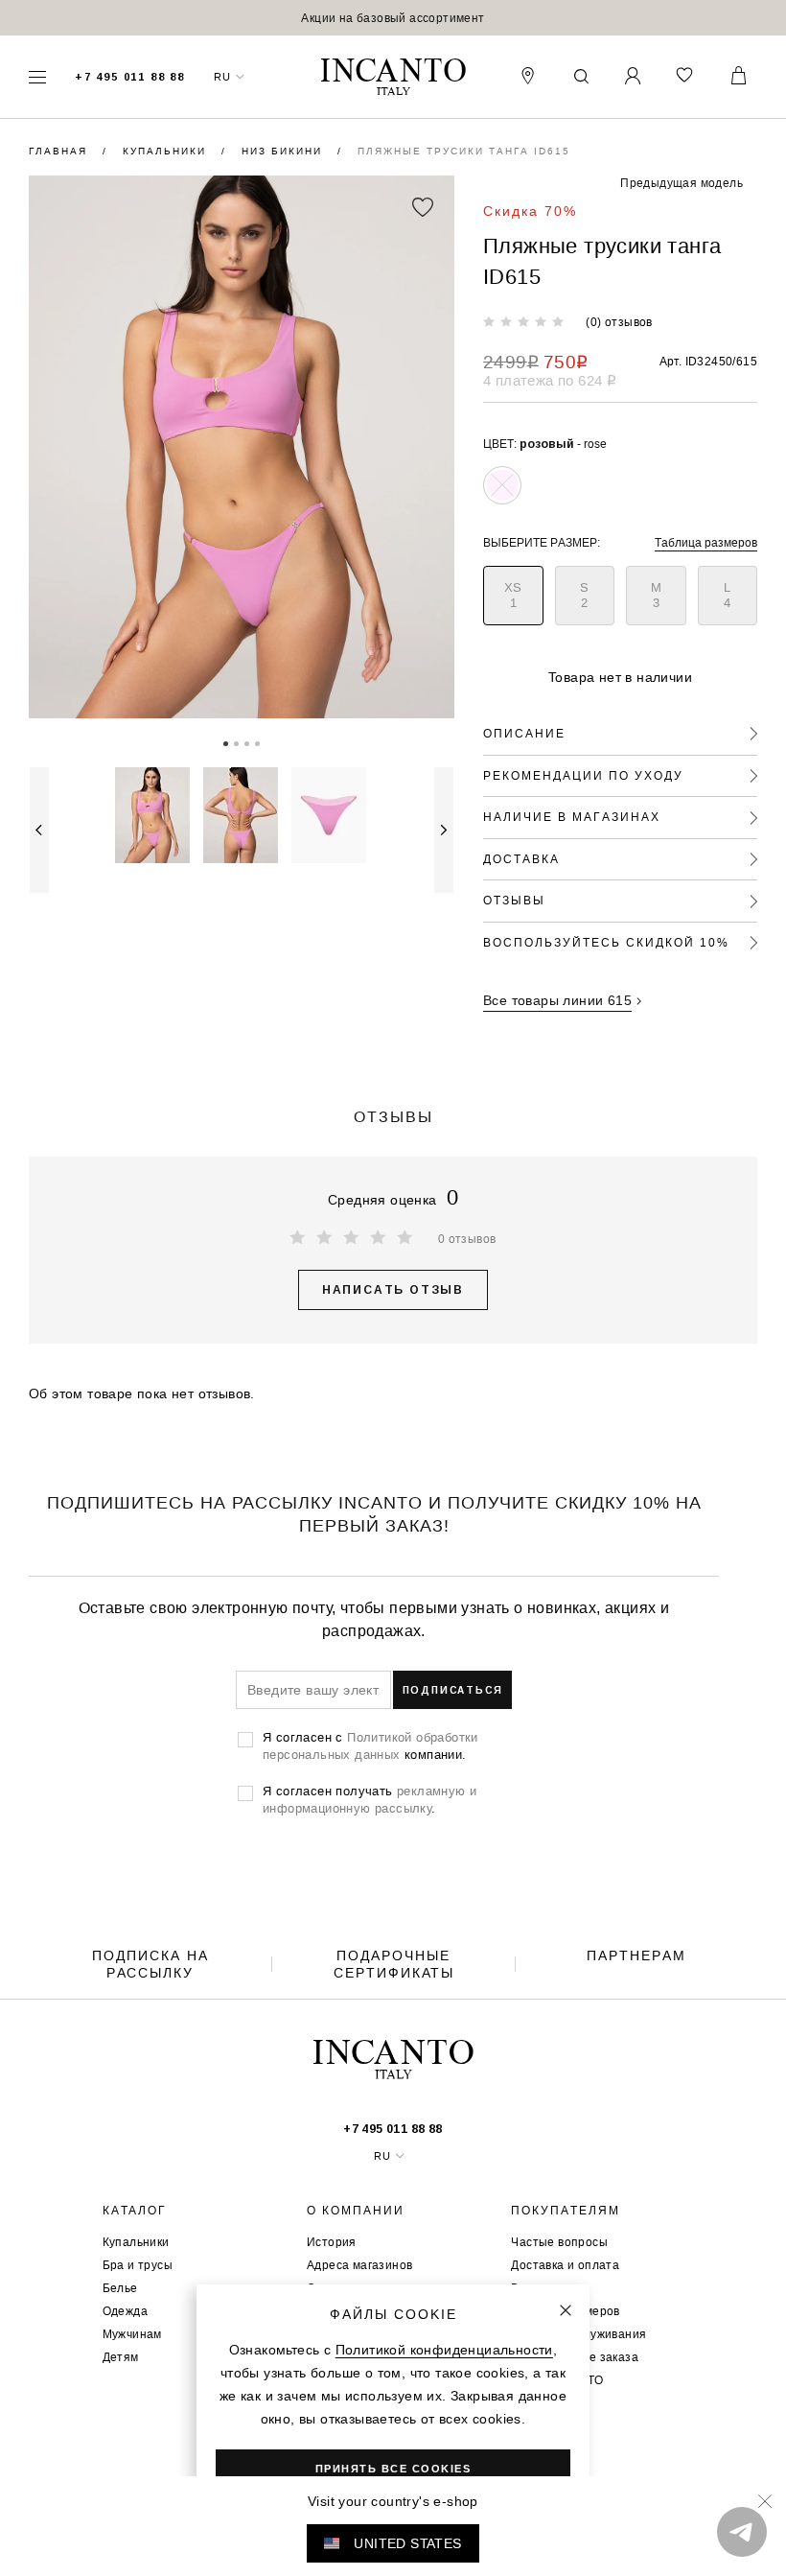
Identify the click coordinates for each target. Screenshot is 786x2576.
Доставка (521, 859)
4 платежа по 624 (550, 380)
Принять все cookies (393, 2469)
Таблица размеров (706, 542)
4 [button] (257, 742)
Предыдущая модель (682, 183)
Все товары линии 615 (557, 1000)
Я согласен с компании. (370, 1745)
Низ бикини (284, 151)
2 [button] (236, 742)
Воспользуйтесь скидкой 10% (606, 942)
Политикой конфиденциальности (444, 2350)
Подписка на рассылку (150, 1964)
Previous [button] (39, 830)
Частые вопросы (559, 2242)
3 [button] (247, 742)
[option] (393, 18)
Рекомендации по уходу (583, 775)
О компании (356, 2211)
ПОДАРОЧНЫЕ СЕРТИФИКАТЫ (394, 1964)
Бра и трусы (138, 2265)
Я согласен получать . (370, 1799)
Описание (524, 733)
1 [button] (226, 742)
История (332, 2242)
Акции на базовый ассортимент (393, 18)
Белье (120, 2288)
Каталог (135, 2211)
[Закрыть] (566, 2310)
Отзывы (514, 900)
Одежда (125, 2311)
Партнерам (636, 1955)
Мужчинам (132, 2334)
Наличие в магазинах (572, 817)
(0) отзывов (619, 322)
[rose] (502, 485)
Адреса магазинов (359, 2265)
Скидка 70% (530, 211)
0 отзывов (467, 1239)
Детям (121, 2357)
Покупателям (566, 2211)
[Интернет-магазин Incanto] (393, 77)
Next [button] (444, 830)
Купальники (167, 151)
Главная (60, 151)
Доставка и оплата (565, 2265)
